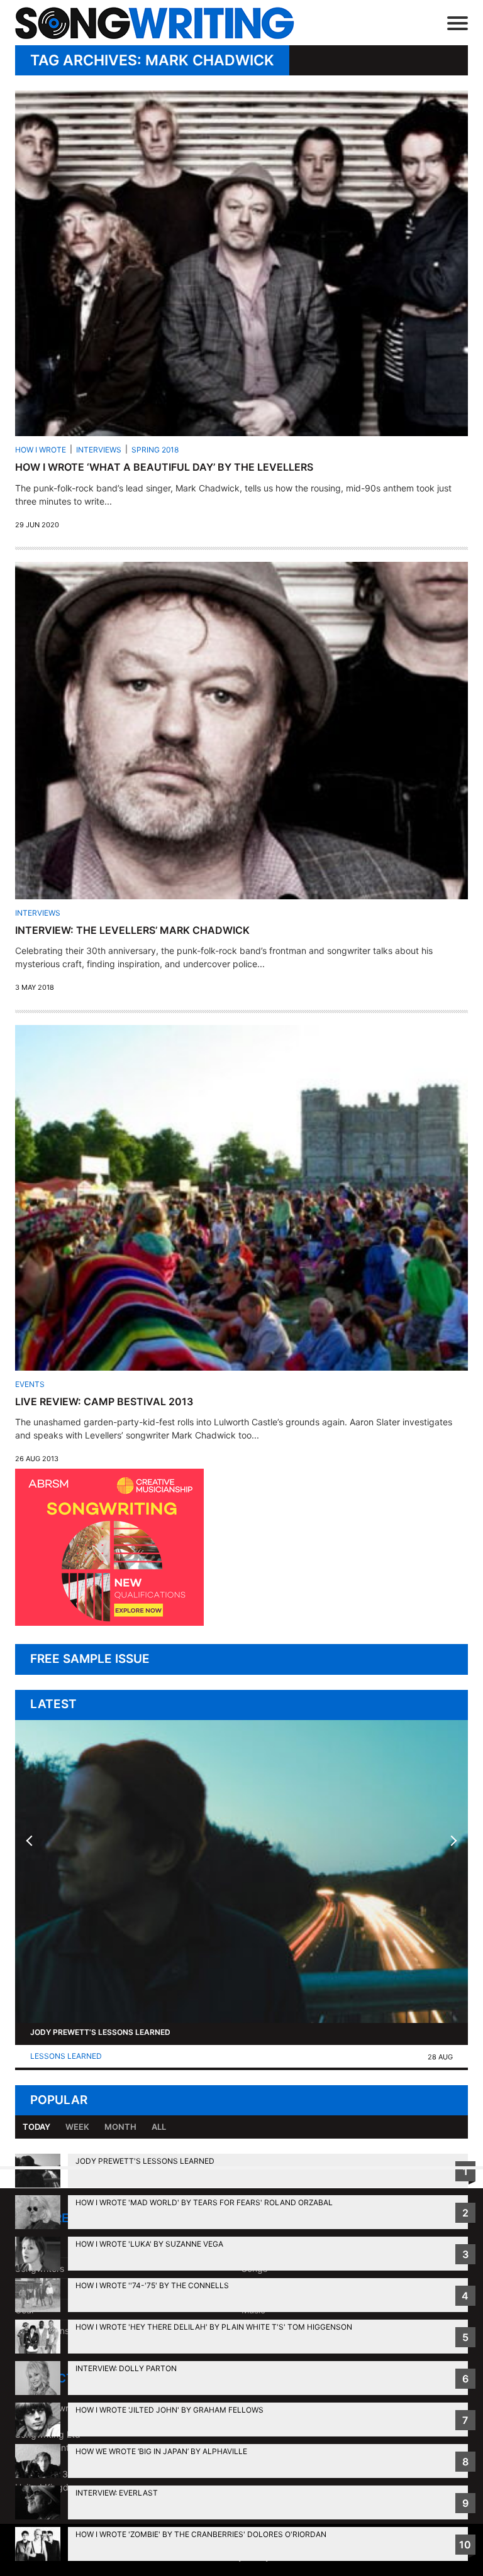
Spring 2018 (155, 450)
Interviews (99, 450)
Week (77, 2127)
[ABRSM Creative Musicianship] (109, 1622)
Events (30, 1384)
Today (36, 2127)
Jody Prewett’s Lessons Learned (100, 2032)
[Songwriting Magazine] (162, 23)
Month (120, 2127)
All (159, 2127)
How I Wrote (41, 450)
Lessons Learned (66, 2056)
